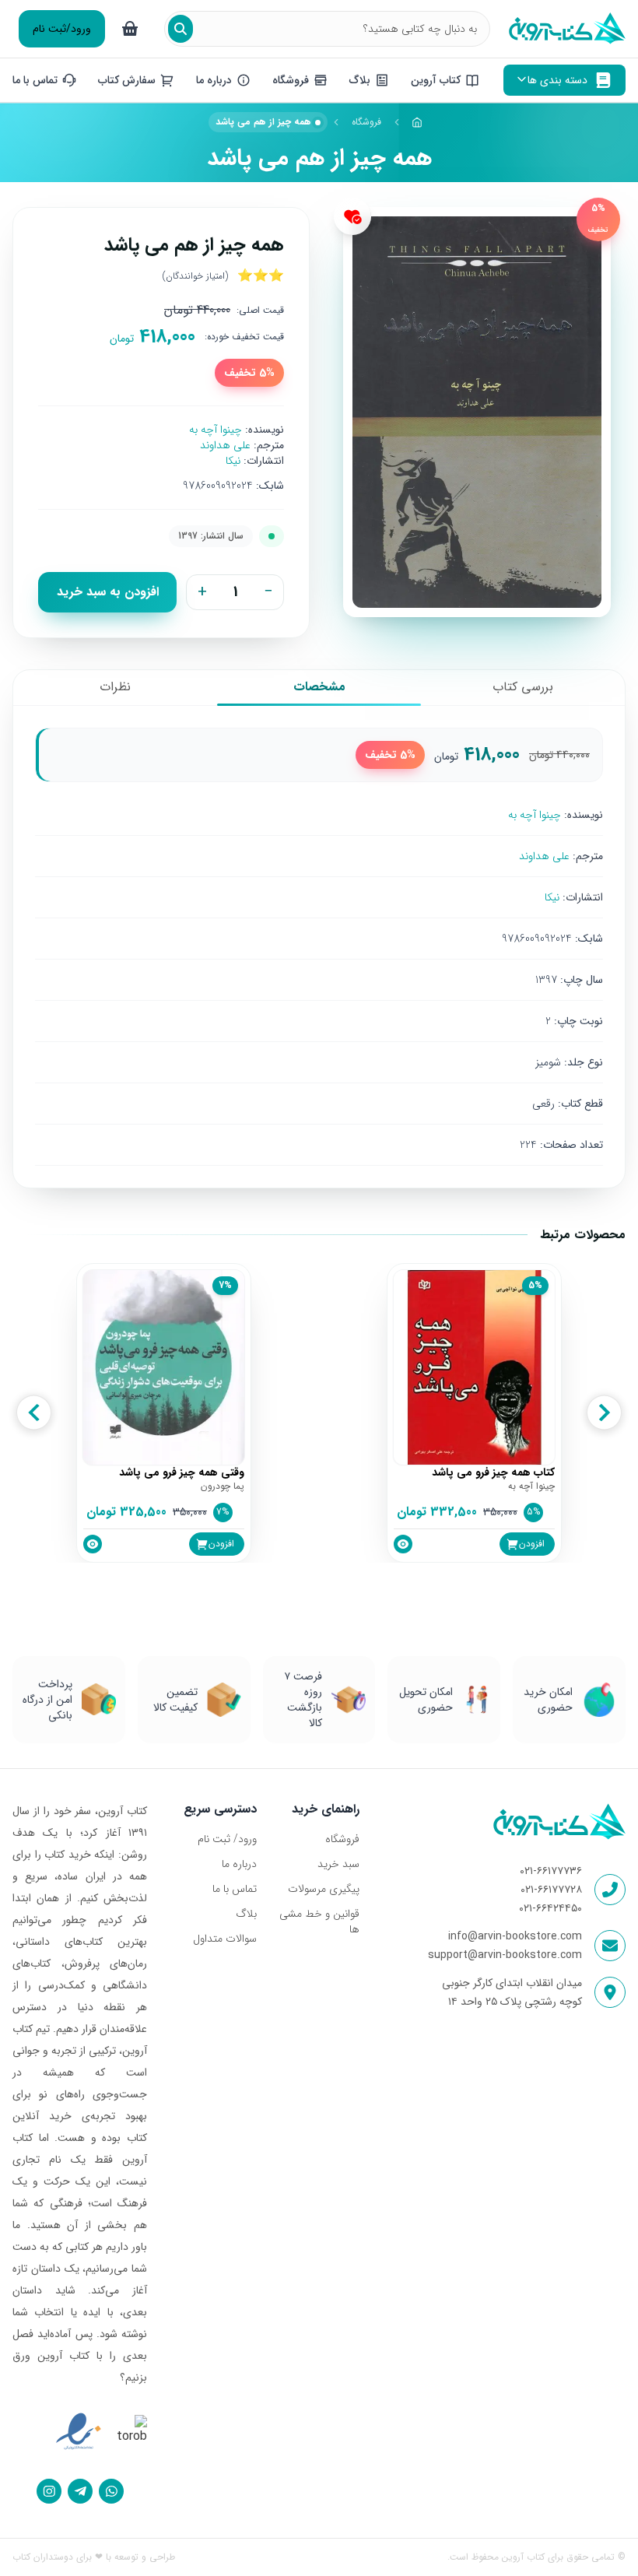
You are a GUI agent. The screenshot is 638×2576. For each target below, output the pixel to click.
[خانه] (418, 122)
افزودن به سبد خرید (108, 592)
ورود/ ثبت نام (227, 1839)
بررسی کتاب (523, 687)
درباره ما (239, 1864)
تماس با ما (235, 1889)
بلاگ (246, 1914)
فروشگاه (366, 122)
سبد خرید (338, 1864)
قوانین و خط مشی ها (319, 1921)
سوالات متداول (225, 1939)
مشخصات (319, 687)
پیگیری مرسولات (324, 1889)
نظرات (115, 687)
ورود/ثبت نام (62, 29)
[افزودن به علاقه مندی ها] (352, 216)
